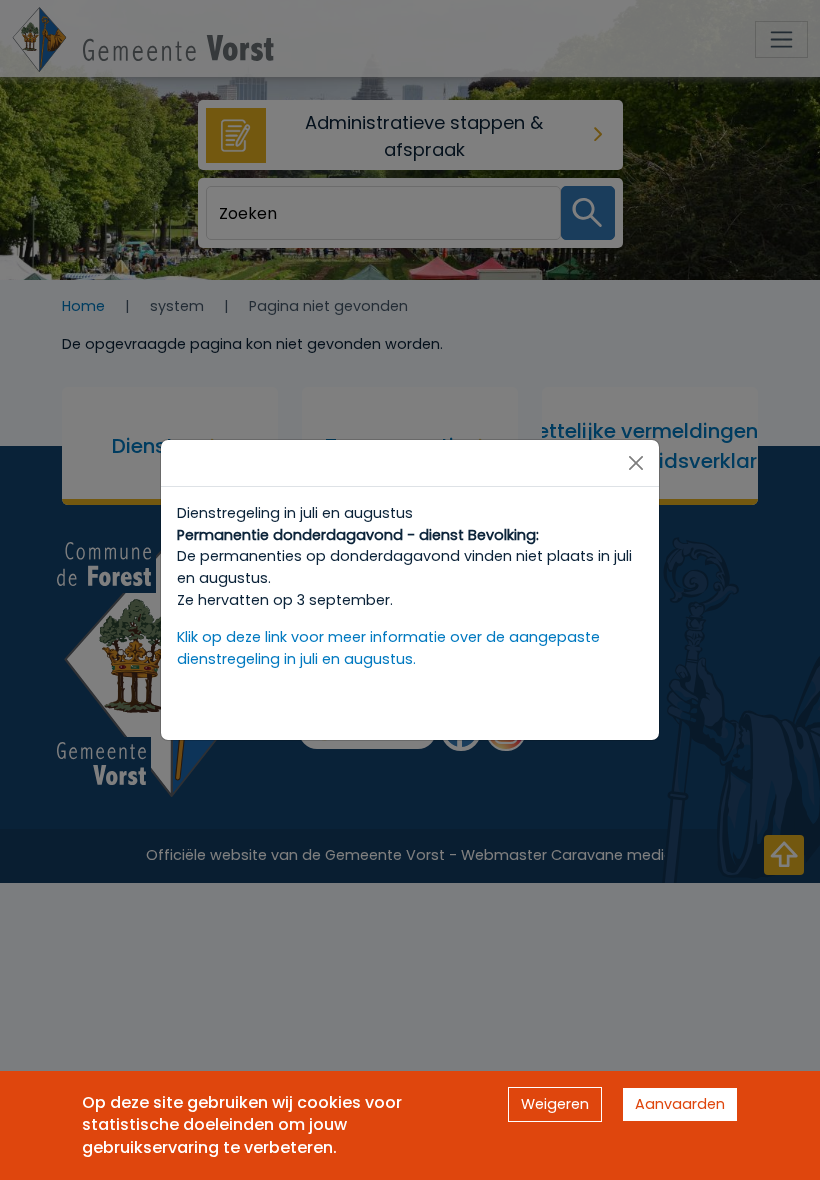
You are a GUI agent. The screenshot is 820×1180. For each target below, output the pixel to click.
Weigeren (555, 1104)
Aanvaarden (680, 1104)
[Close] (636, 463)
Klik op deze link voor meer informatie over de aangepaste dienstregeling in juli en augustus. (388, 648)
